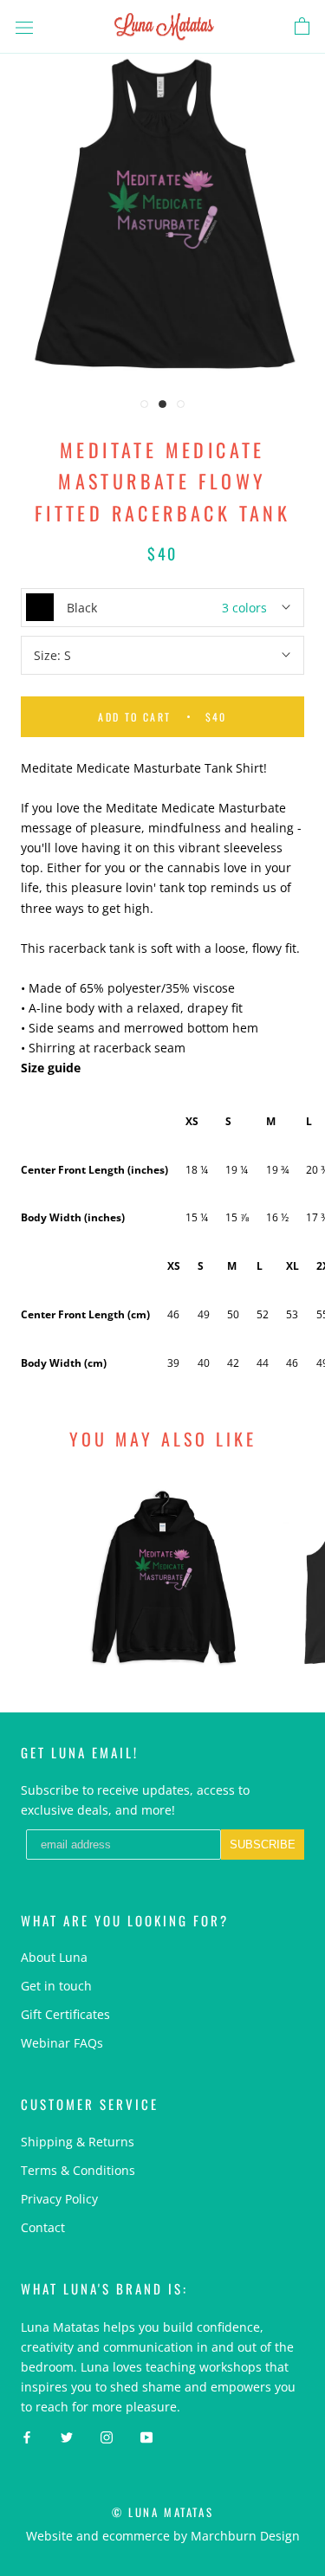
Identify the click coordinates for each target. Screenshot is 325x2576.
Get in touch (56, 1986)
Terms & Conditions (78, 2170)
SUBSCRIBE (263, 1845)
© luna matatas (162, 2512)
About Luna (54, 1957)
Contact (43, 2227)
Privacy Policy (59, 2199)
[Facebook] (27, 2436)
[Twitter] (67, 2436)
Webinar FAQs (62, 2043)
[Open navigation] (24, 26)
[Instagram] (107, 2436)
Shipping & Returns (78, 2142)
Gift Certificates (65, 2014)
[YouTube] (146, 2436)
